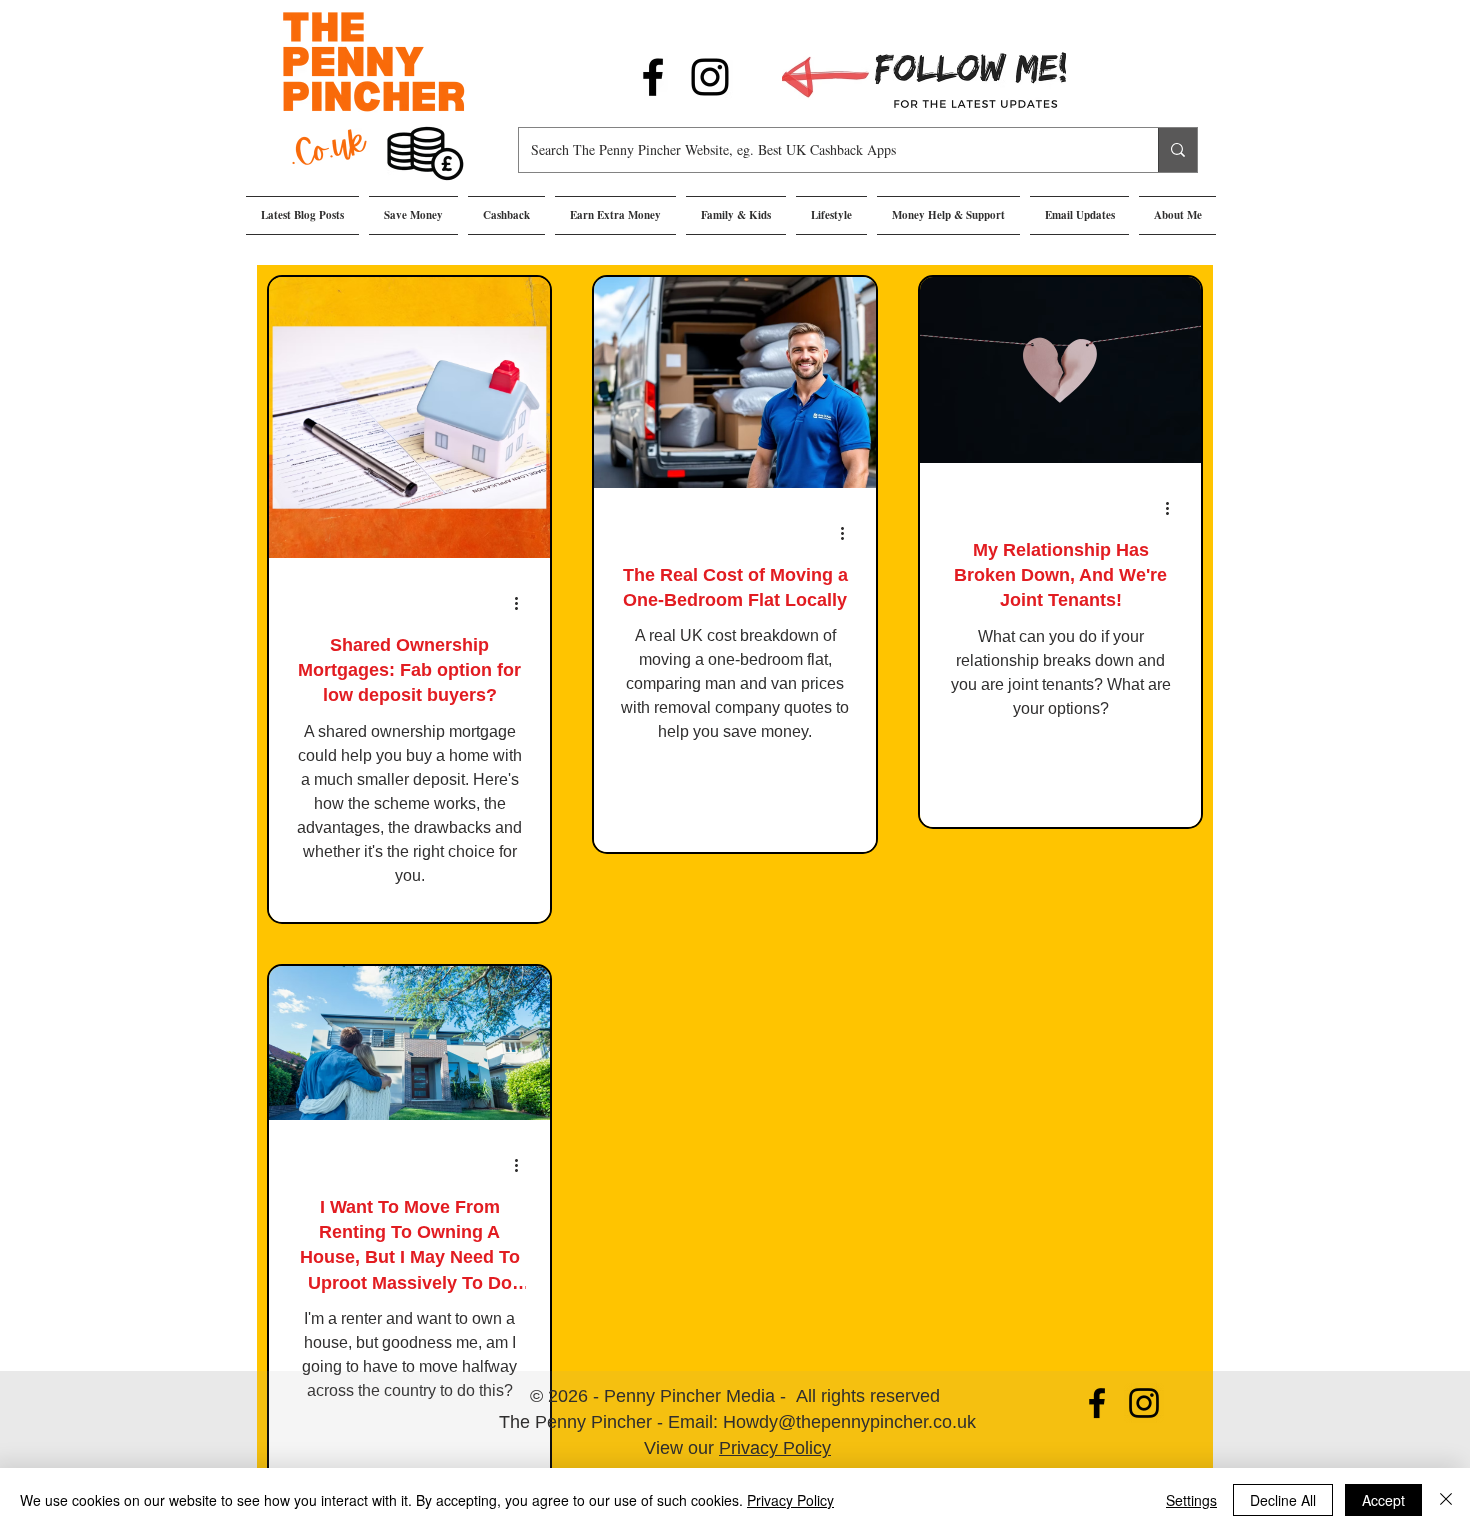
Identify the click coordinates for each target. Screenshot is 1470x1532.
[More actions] (523, 603)
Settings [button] (1191, 1500)
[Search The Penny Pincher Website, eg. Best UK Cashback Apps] (1177, 150)
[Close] (1446, 1500)
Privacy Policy (775, 1448)
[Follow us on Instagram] (710, 77)
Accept (1383, 1500)
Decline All (1283, 1500)
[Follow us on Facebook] (653, 77)
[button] (413, 215)
